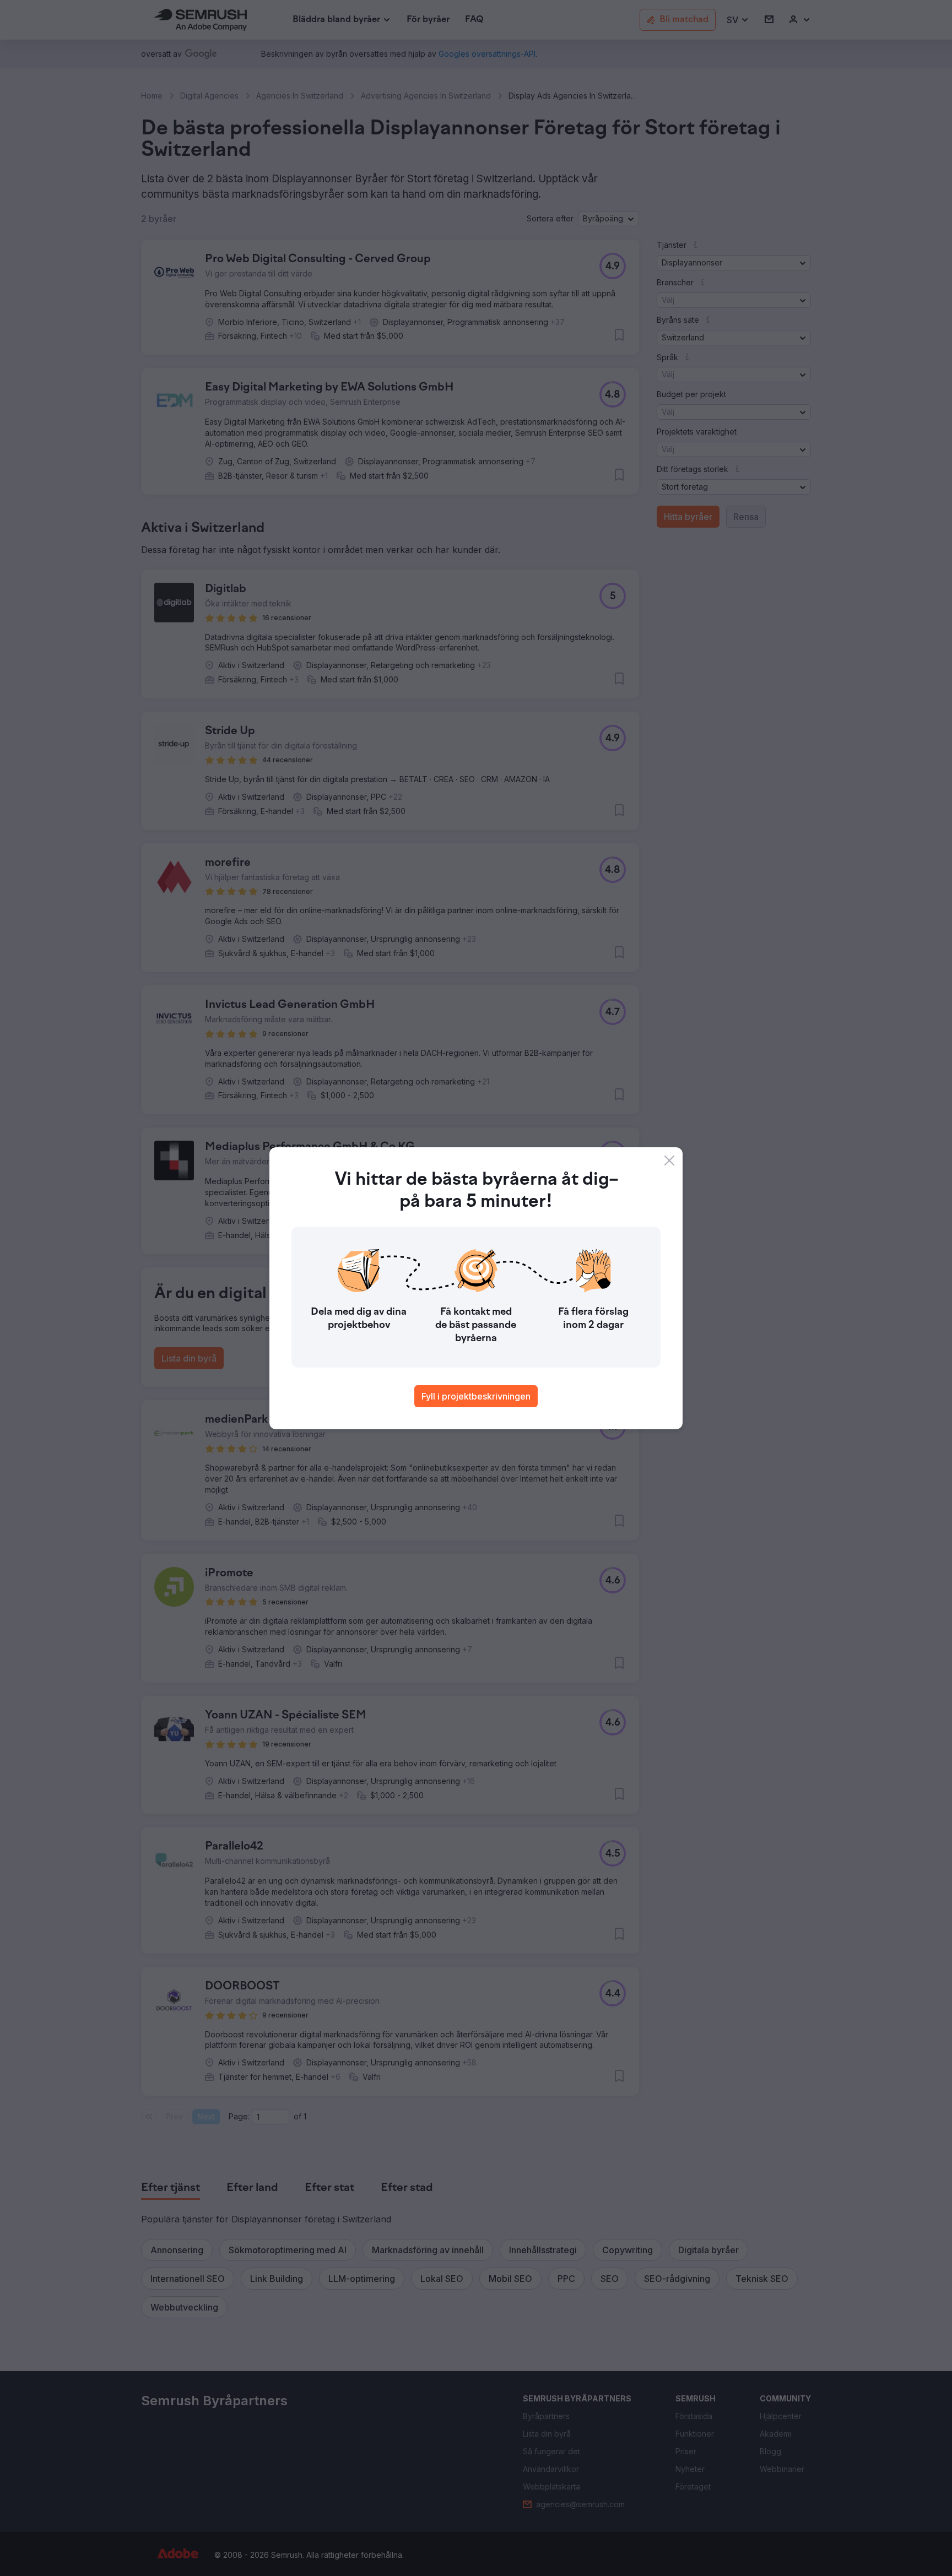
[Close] (669, 1160)
